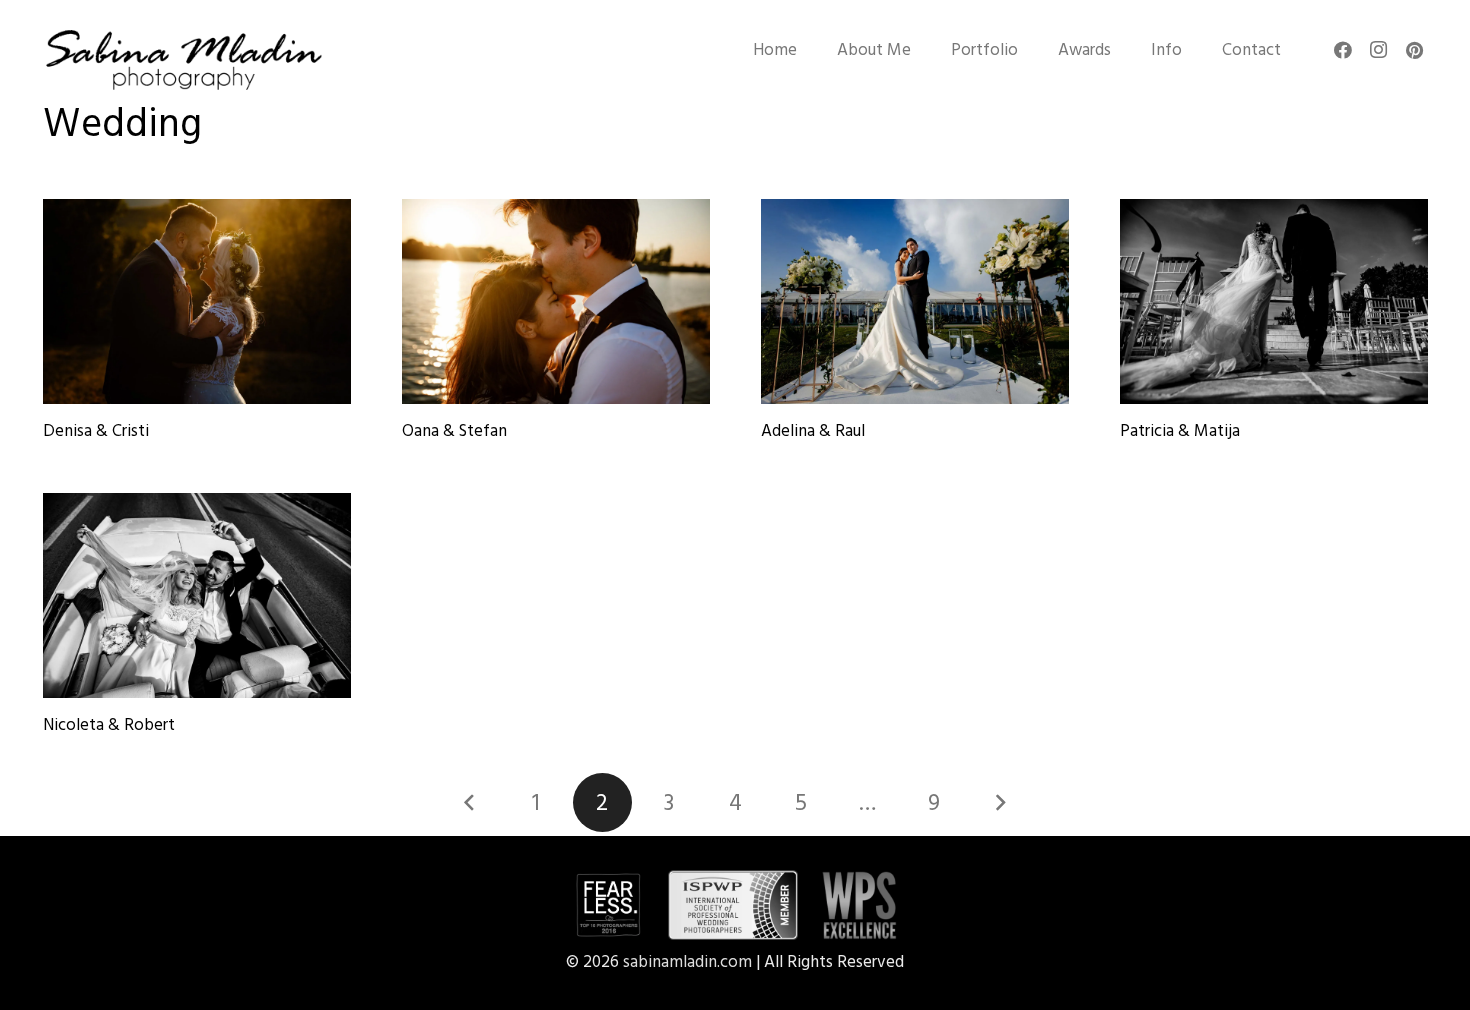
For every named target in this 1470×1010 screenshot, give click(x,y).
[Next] (1000, 803)
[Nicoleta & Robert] (197, 595)
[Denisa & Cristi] (197, 301)
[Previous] (470, 803)
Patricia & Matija (1180, 431)
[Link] (183, 60)
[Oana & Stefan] (556, 301)
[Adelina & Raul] (915, 301)
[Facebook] (1343, 50)
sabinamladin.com (687, 962)
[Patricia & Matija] (1274, 301)
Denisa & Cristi (96, 431)
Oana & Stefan (454, 431)
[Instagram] (1379, 50)
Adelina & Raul (813, 431)
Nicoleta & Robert (109, 725)
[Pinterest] (1415, 50)
